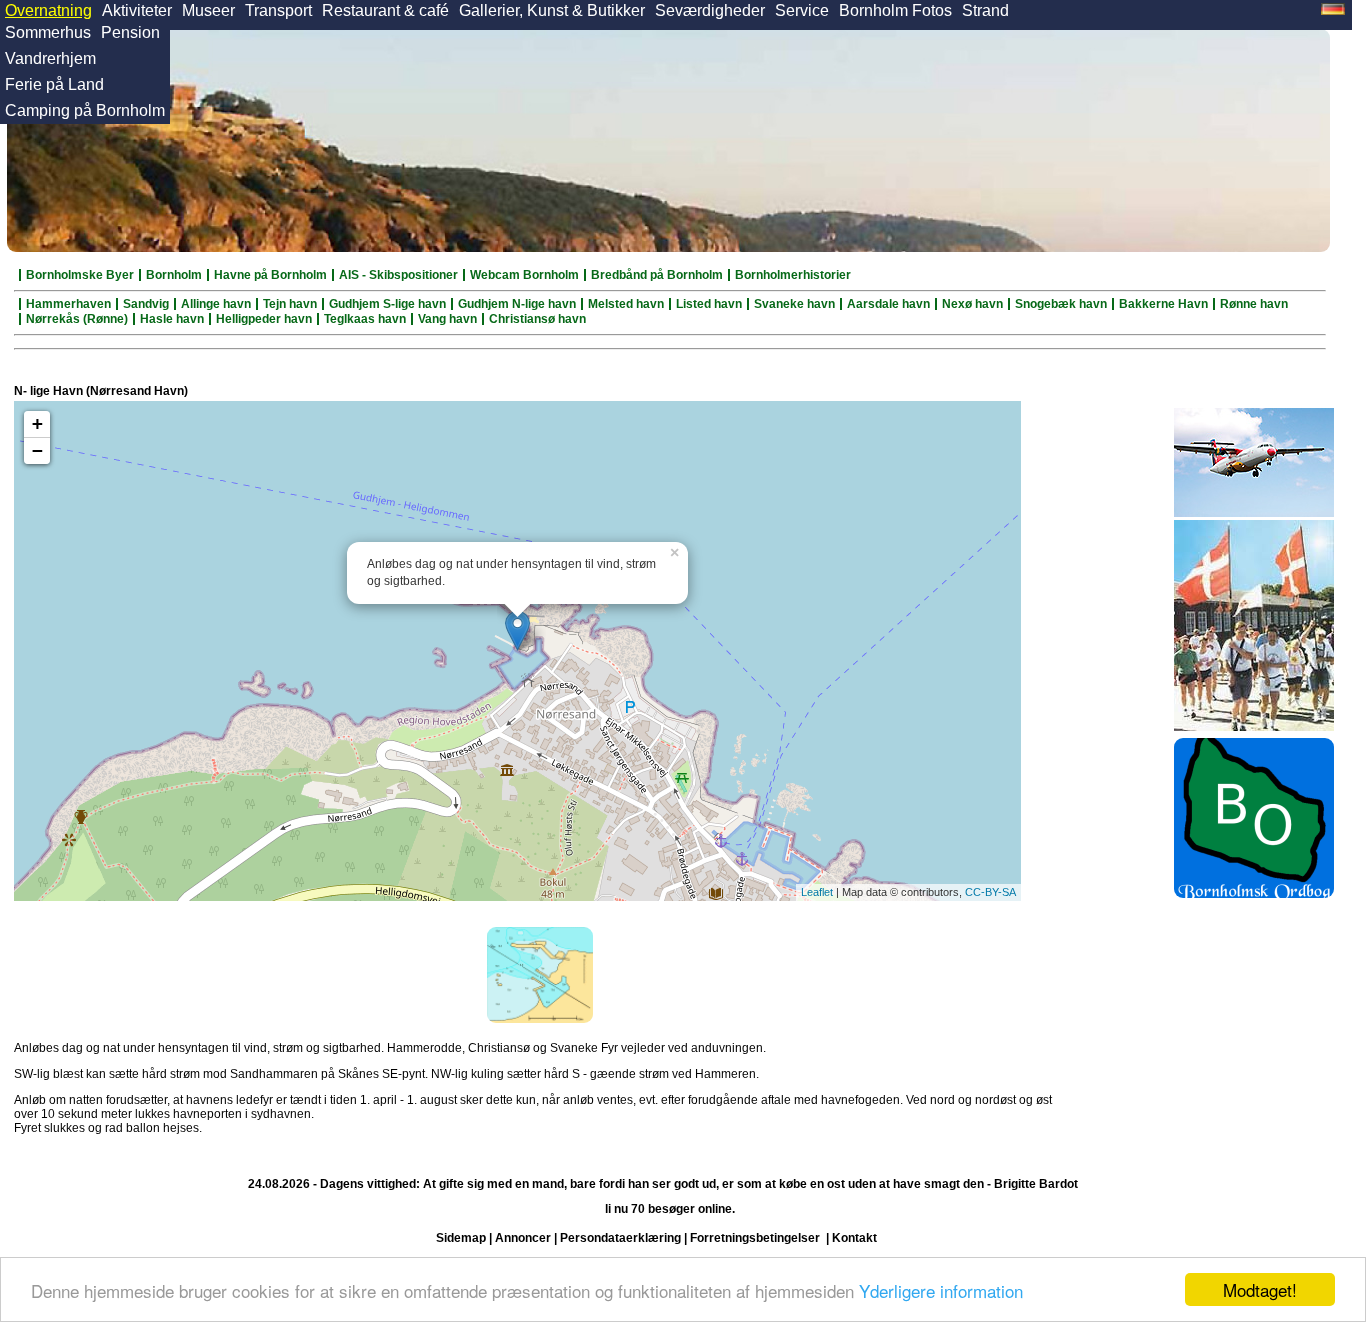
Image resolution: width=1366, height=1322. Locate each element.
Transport (278, 10)
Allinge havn (216, 304)
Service (802, 10)
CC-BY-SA (990, 892)
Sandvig (146, 304)
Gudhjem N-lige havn (517, 304)
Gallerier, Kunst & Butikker (552, 10)
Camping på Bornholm (85, 110)
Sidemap (461, 1238)
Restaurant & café (385, 10)
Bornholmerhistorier (793, 275)
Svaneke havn (794, 304)
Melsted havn (626, 304)
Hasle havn (172, 319)
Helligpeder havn (264, 319)
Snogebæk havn (1061, 304)
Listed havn (709, 304)
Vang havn (447, 319)
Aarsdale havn (888, 304)
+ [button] (37, 423)
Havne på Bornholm (270, 275)
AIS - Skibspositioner (398, 275)
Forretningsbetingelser (755, 1238)
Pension (130, 32)
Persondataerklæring (620, 1238)
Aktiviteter (137, 10)
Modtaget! (1260, 1289)
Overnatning (48, 10)
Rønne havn (1254, 304)
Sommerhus (48, 32)
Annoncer (523, 1238)
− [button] (37, 450)
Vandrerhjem (50, 58)
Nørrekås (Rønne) (77, 319)
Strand (985, 10)
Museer (208, 10)
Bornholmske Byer (80, 275)
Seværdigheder (710, 10)
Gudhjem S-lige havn (387, 304)
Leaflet (817, 892)
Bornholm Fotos (895, 10)
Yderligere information (941, 1290)
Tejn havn (290, 304)
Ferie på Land (54, 84)
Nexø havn (972, 304)
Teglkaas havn (365, 319)
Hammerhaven (68, 304)
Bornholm (174, 275)
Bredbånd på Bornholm (657, 275)
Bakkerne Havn (1163, 304)
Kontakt (854, 1238)
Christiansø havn (537, 319)
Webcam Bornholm (524, 275)
